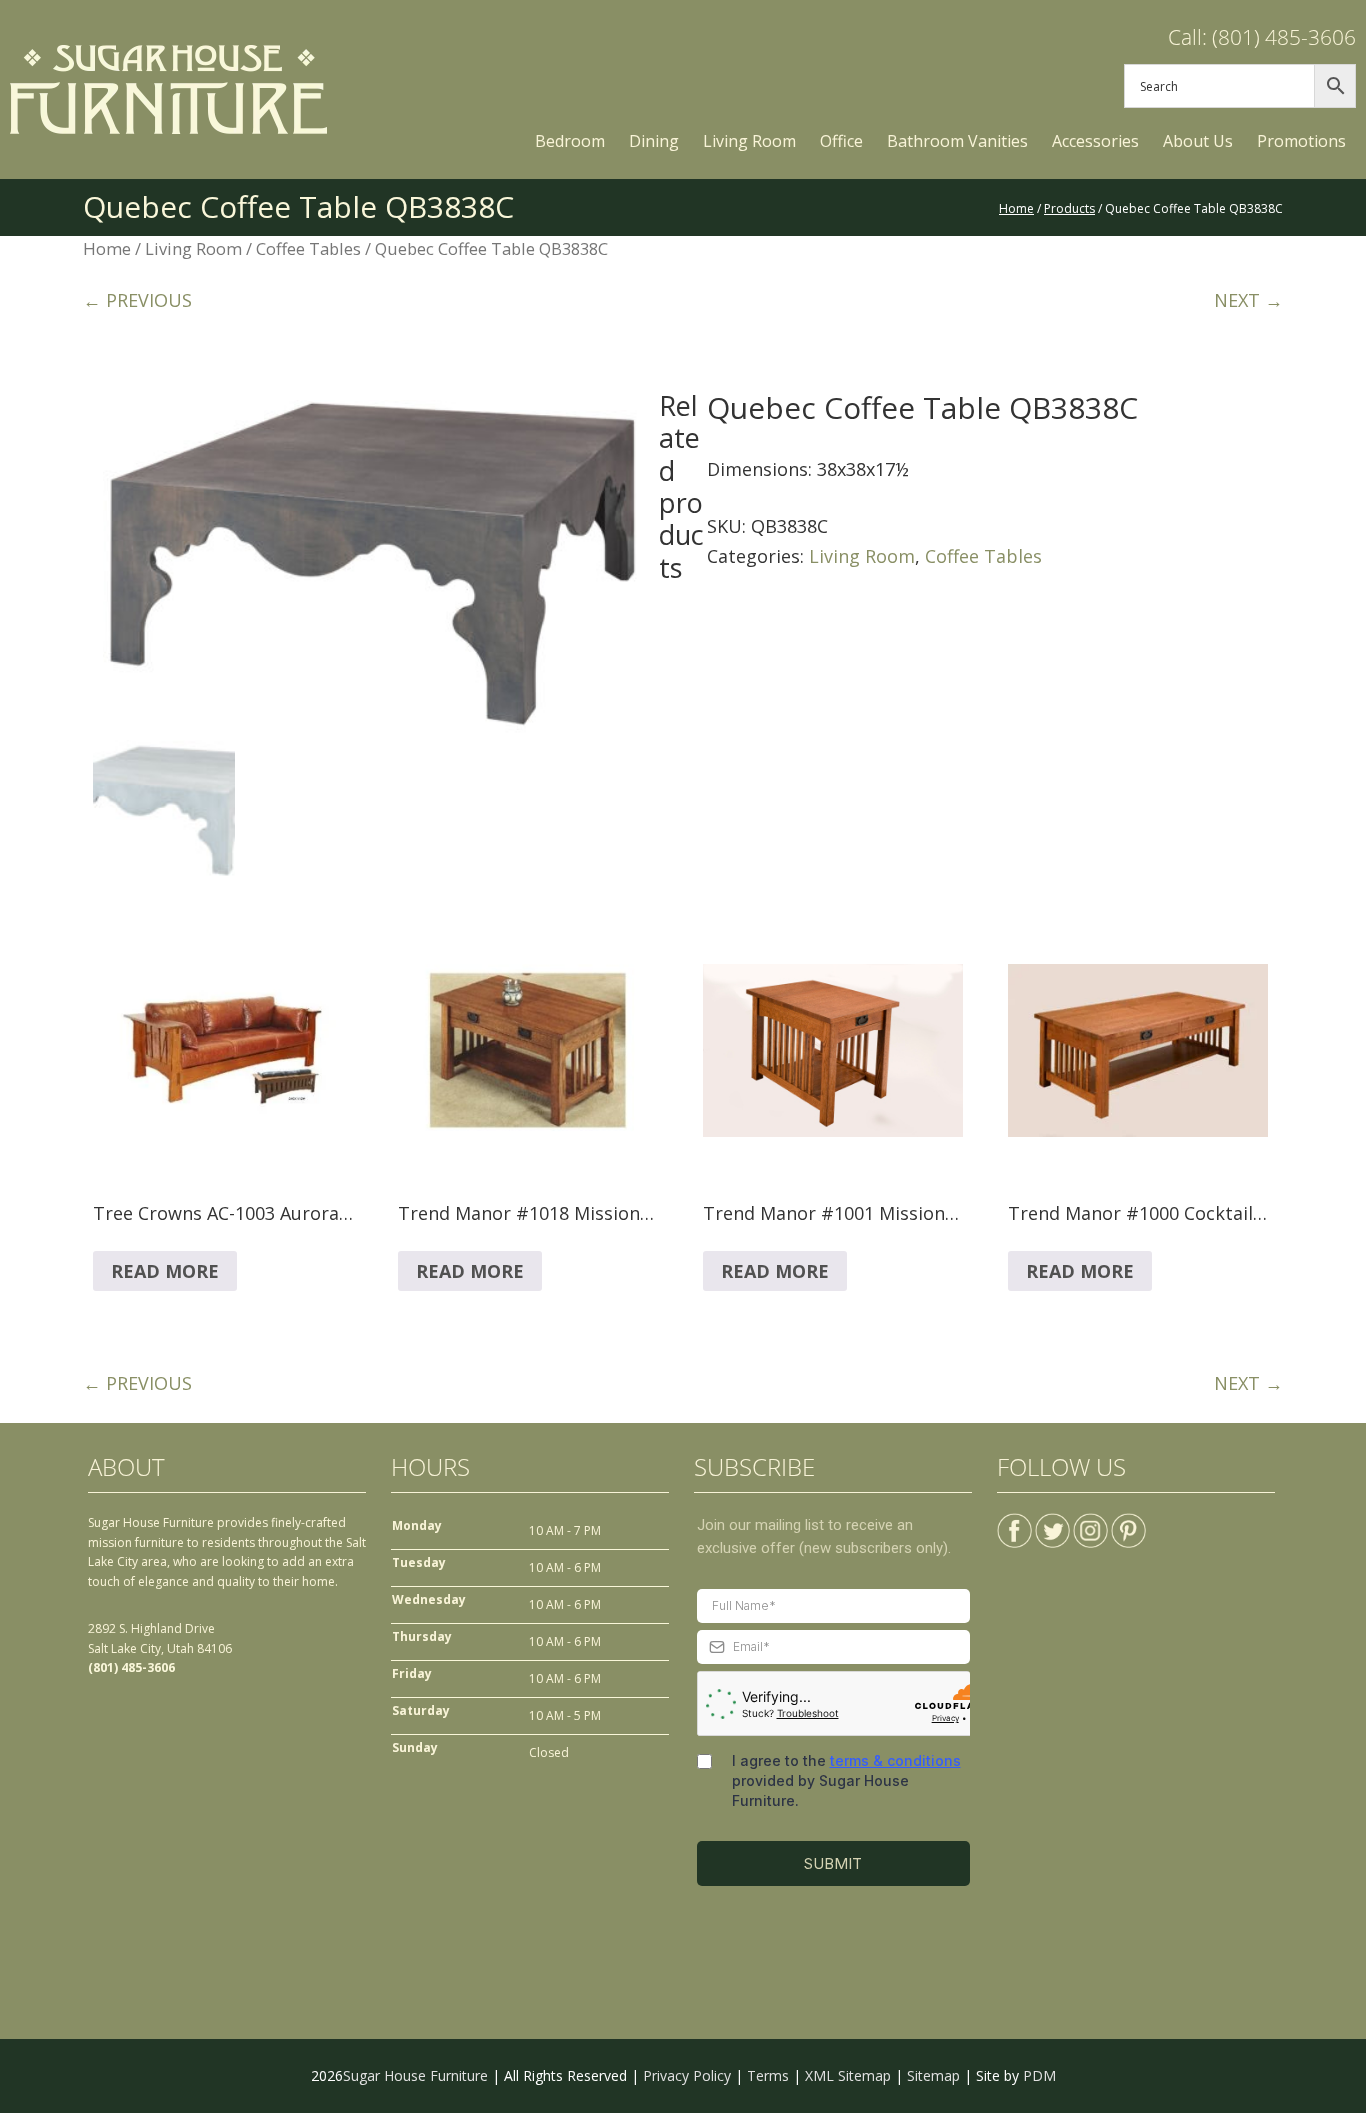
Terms (768, 2075)
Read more (165, 1271)
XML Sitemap (848, 2075)
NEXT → (1248, 300)
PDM (1039, 2075)
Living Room (193, 248)
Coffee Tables (308, 248)
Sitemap (933, 2075)
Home (107, 248)
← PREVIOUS (137, 300)
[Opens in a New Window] (1014, 1522)
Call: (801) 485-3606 (1262, 37)
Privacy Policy (687, 2075)
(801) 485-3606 (131, 1667)
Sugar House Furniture (415, 2075)
